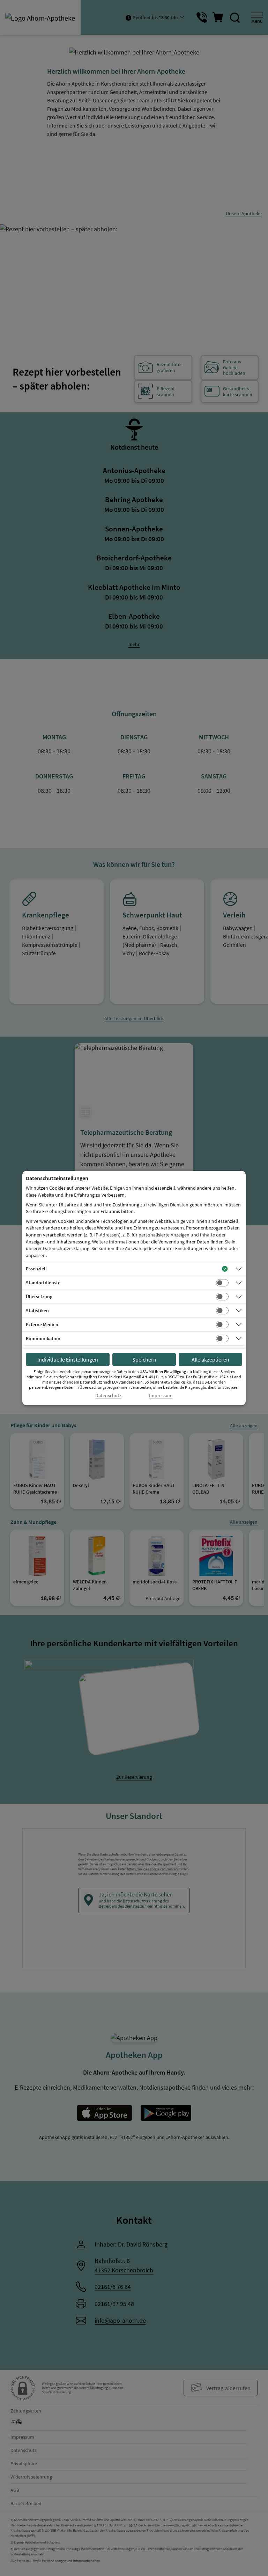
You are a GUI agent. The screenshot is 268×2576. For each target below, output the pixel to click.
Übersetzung (39, 1297)
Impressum (161, 1396)
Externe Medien (42, 1325)
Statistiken (37, 1311)
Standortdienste (43, 1283)
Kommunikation (43, 1338)
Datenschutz (108, 1396)
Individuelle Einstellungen (68, 1359)
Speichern (144, 1359)
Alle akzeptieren (210, 1359)
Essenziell (36, 1269)
